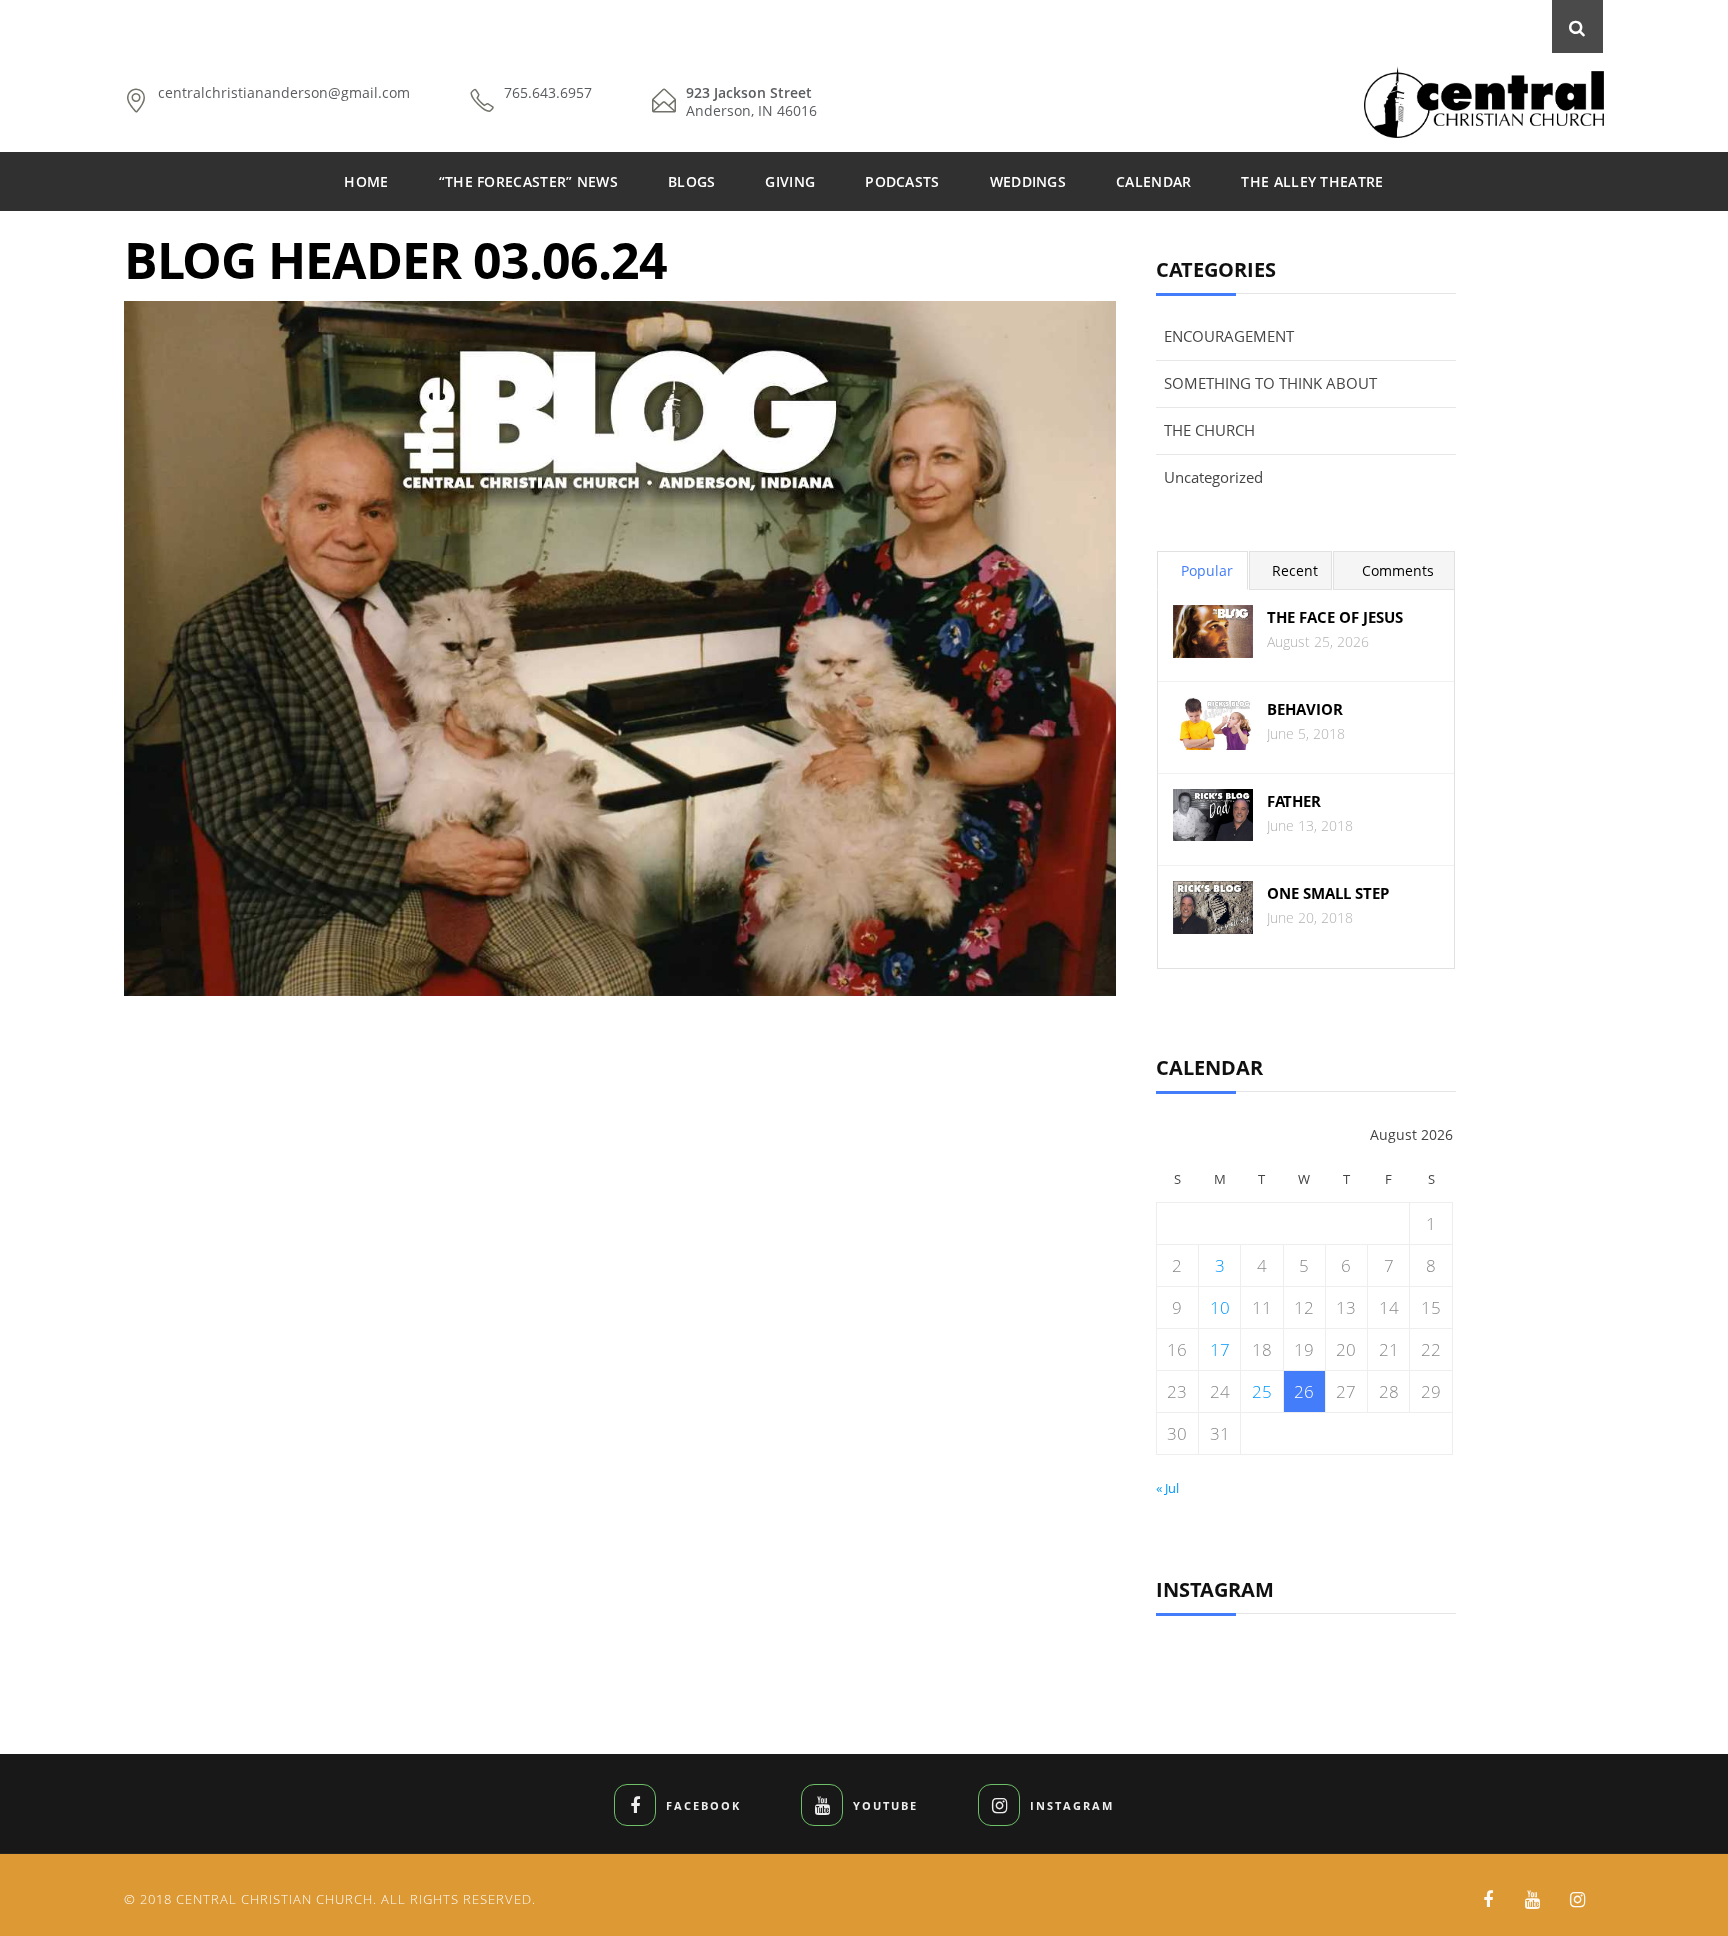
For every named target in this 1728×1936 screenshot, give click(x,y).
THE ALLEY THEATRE (1312, 181)
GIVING (790, 181)
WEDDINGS (1028, 181)
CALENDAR (1153, 181)
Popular (1207, 570)
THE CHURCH (1209, 430)
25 (1262, 1391)
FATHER (1294, 801)
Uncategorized (1213, 477)
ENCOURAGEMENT (1229, 336)
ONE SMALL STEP (1328, 893)
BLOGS (692, 181)
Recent (1295, 570)
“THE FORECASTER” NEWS (528, 181)
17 (1220, 1349)
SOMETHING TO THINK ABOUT (1270, 383)
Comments (1398, 570)
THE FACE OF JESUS (1335, 617)
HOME (366, 181)
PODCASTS (902, 181)
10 (1220, 1307)
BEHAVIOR (1305, 709)
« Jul (1167, 1488)
